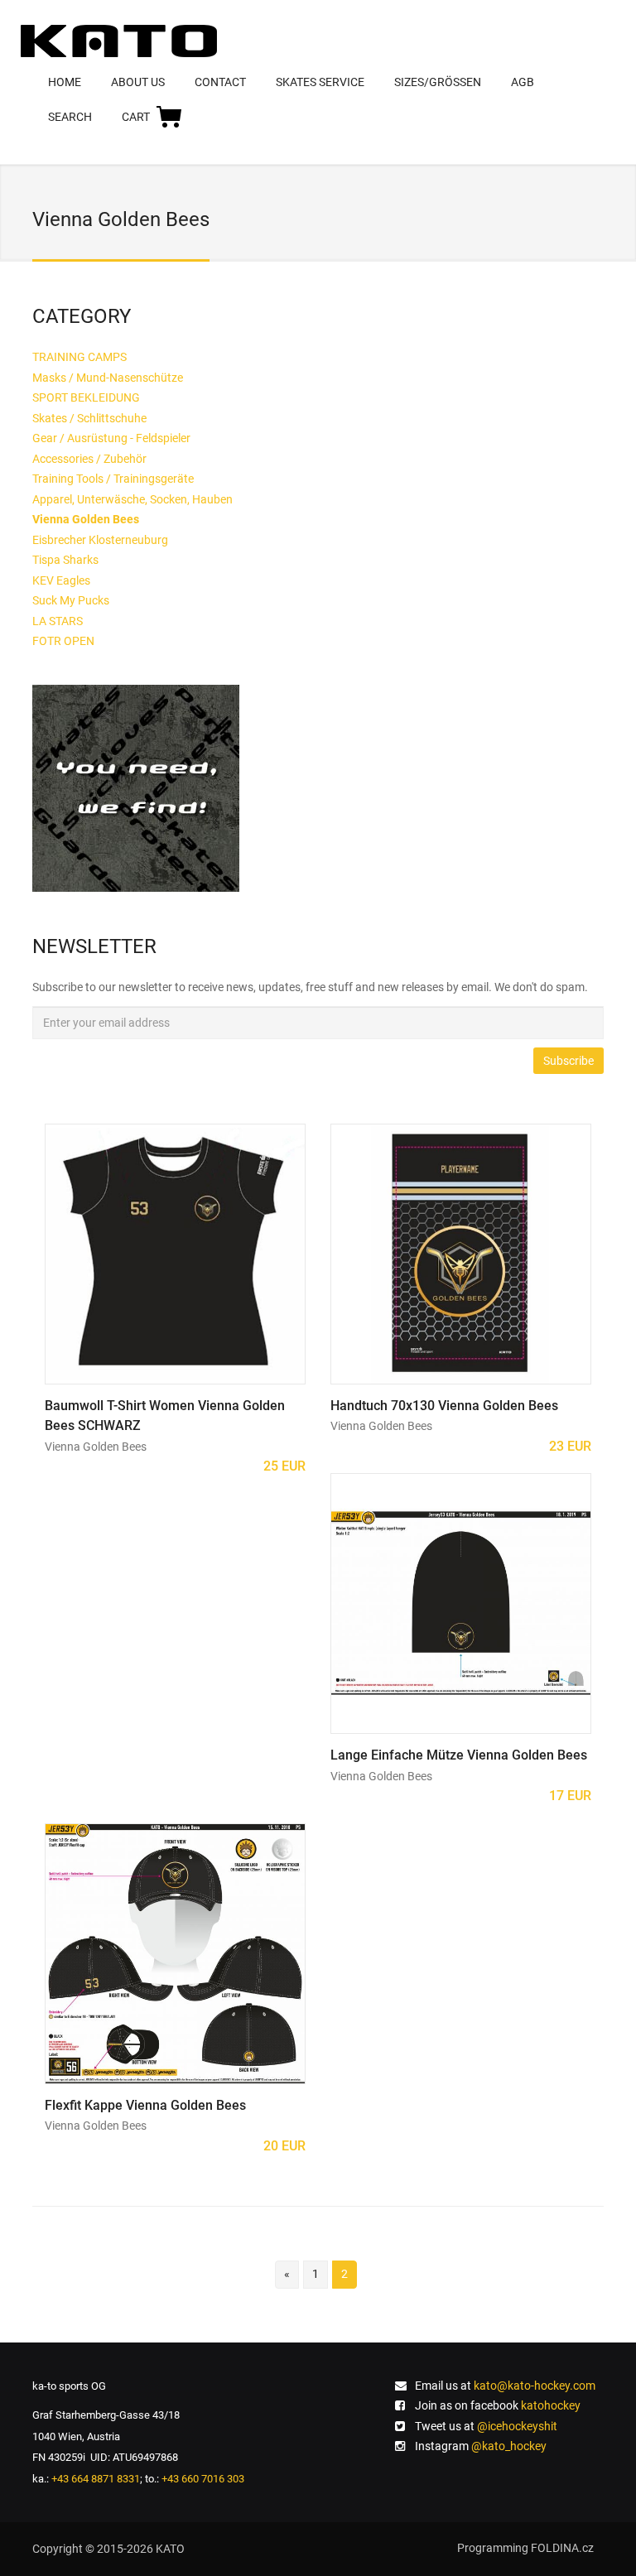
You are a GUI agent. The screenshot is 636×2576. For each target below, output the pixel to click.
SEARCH (70, 117)
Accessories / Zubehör (89, 459)
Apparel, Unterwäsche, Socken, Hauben (132, 499)
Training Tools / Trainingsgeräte (113, 479)
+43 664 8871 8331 (96, 2479)
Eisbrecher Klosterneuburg (100, 540)
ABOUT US (138, 82)
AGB (523, 82)
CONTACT (220, 82)
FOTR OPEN (63, 641)
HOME (65, 82)
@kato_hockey (509, 2446)
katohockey (551, 2405)
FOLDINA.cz (562, 2548)
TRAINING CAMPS (79, 357)
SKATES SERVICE (320, 82)
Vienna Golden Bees (96, 1447)
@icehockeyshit (517, 2426)
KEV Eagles (61, 580)
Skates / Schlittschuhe (89, 418)
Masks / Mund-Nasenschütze (108, 378)
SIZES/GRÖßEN (438, 82)
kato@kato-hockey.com (535, 2386)
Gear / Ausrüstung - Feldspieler (111, 438)
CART (136, 117)
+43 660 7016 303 (203, 2479)
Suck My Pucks (71, 600)
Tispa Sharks (65, 560)
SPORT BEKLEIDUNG (86, 397)
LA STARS (58, 621)
